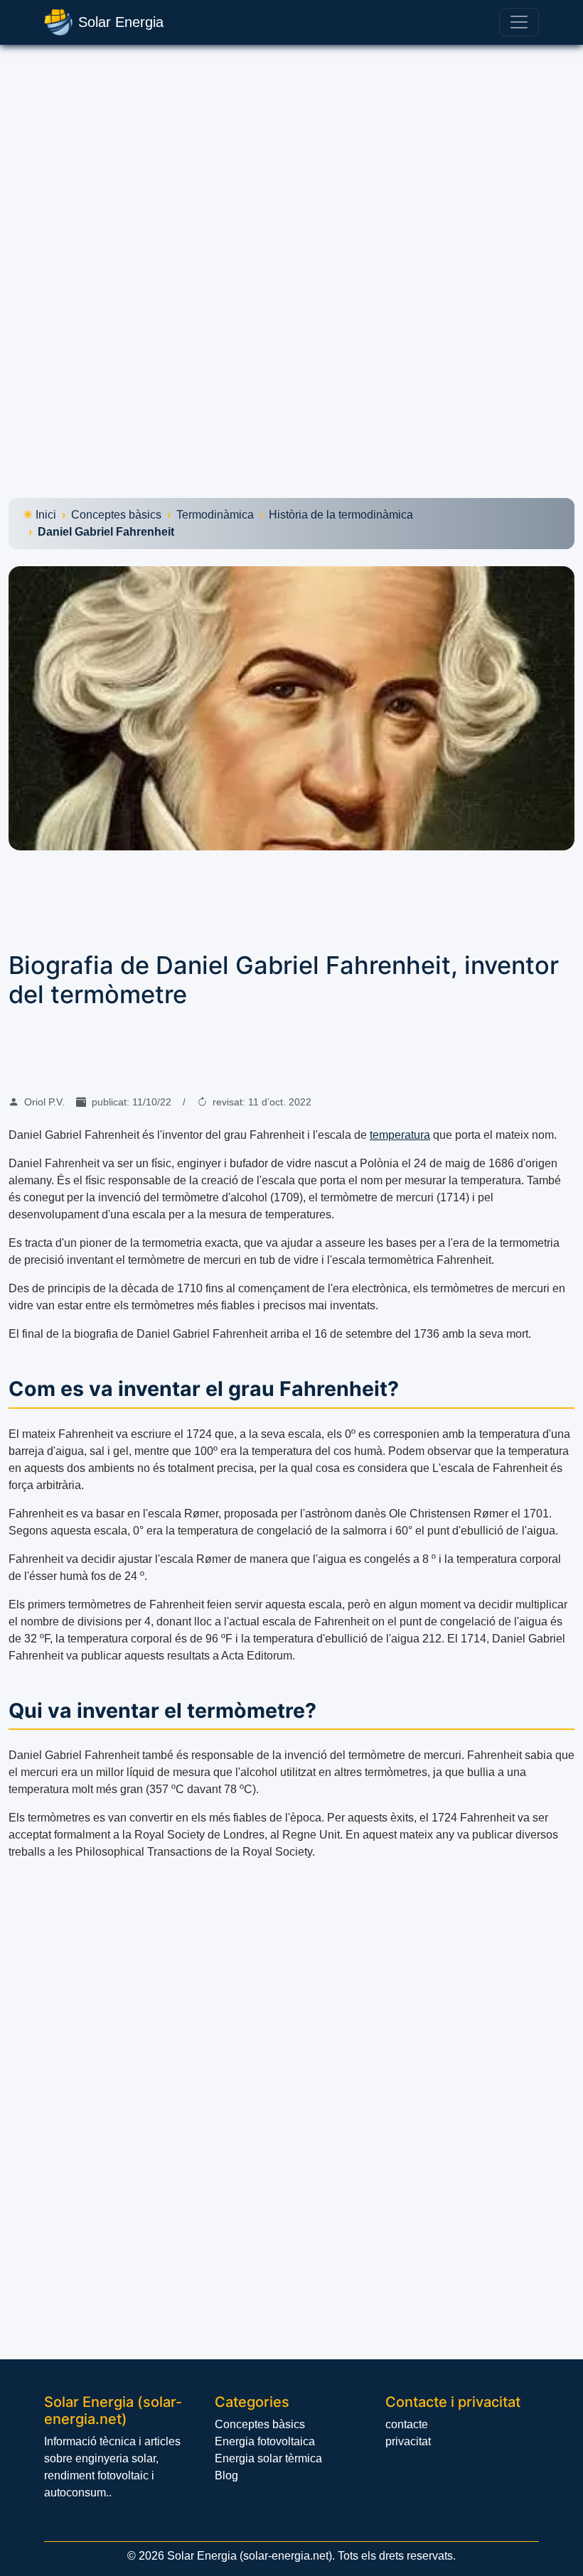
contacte (407, 2424)
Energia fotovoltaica (265, 2441)
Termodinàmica (215, 515)
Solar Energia (121, 22)
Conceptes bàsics (116, 515)
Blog (226, 2475)
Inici (46, 515)
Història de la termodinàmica (341, 515)
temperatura (400, 1135)
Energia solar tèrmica (268, 2458)
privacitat (408, 2441)
